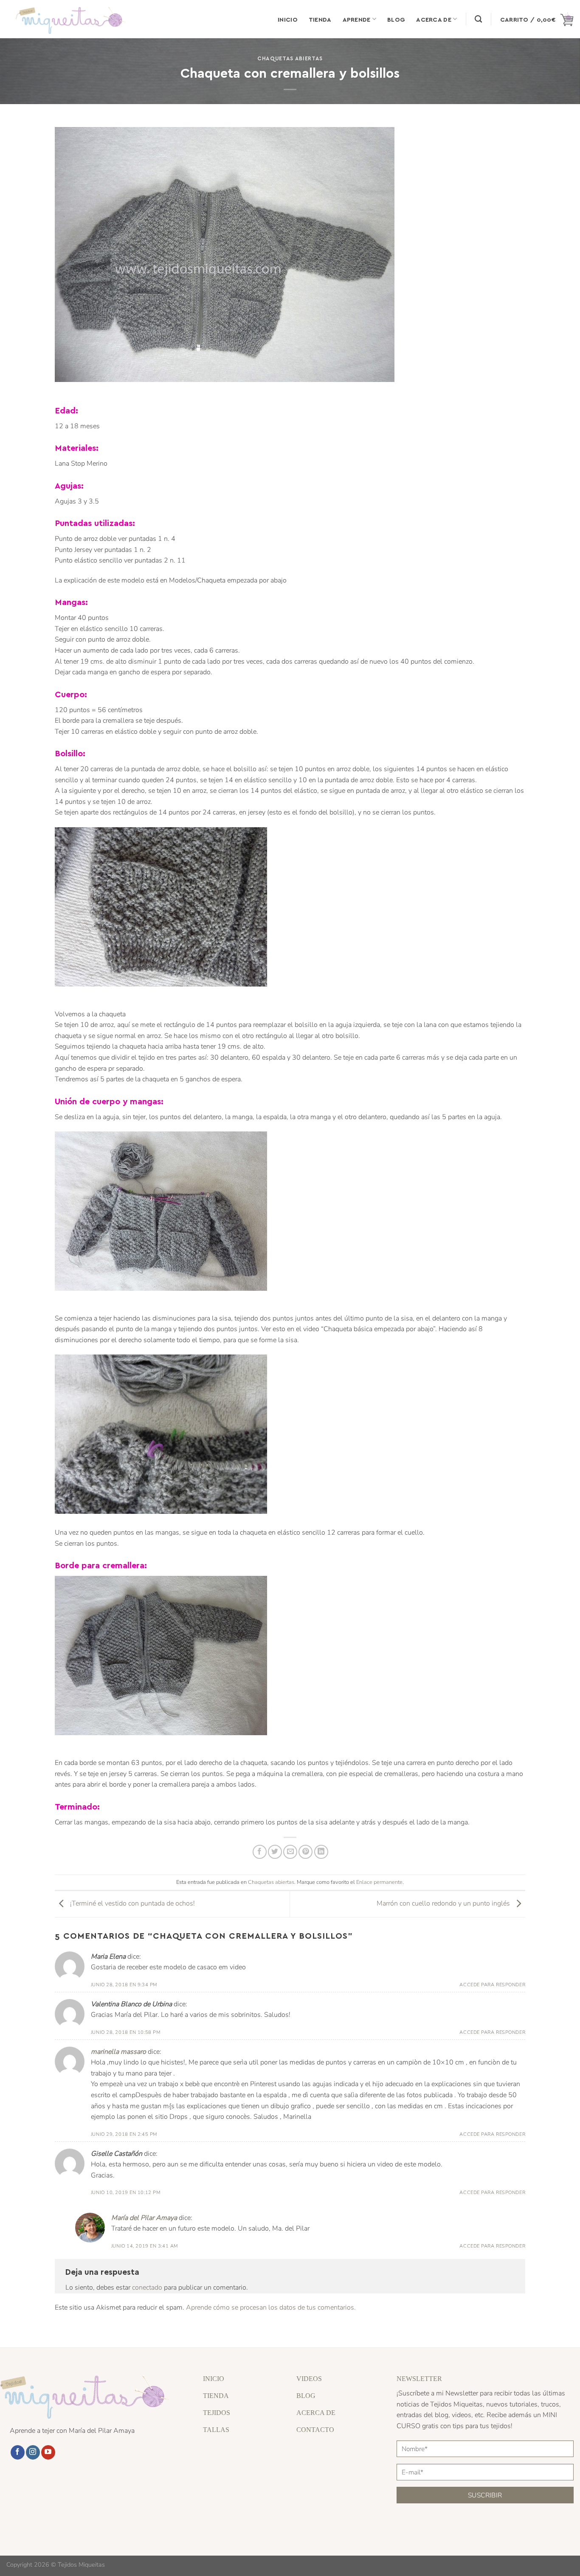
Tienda (320, 19)
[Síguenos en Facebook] (18, 2452)
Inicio (288, 19)
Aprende (357, 19)
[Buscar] (478, 19)
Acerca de (434, 19)
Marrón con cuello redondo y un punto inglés (444, 1903)
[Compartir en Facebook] (260, 1852)
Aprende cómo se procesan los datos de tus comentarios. (271, 2307)
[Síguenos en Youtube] (48, 2452)
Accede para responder (492, 1985)
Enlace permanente (379, 1882)
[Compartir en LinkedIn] (321, 1852)
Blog (396, 19)
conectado (147, 2288)
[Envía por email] (290, 1852)
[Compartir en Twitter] (275, 1852)
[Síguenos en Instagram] (33, 2452)
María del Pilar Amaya (144, 2218)
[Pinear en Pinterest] (305, 1852)
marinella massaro (118, 2052)
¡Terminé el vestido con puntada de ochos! (132, 1903)
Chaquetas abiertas (290, 58)
